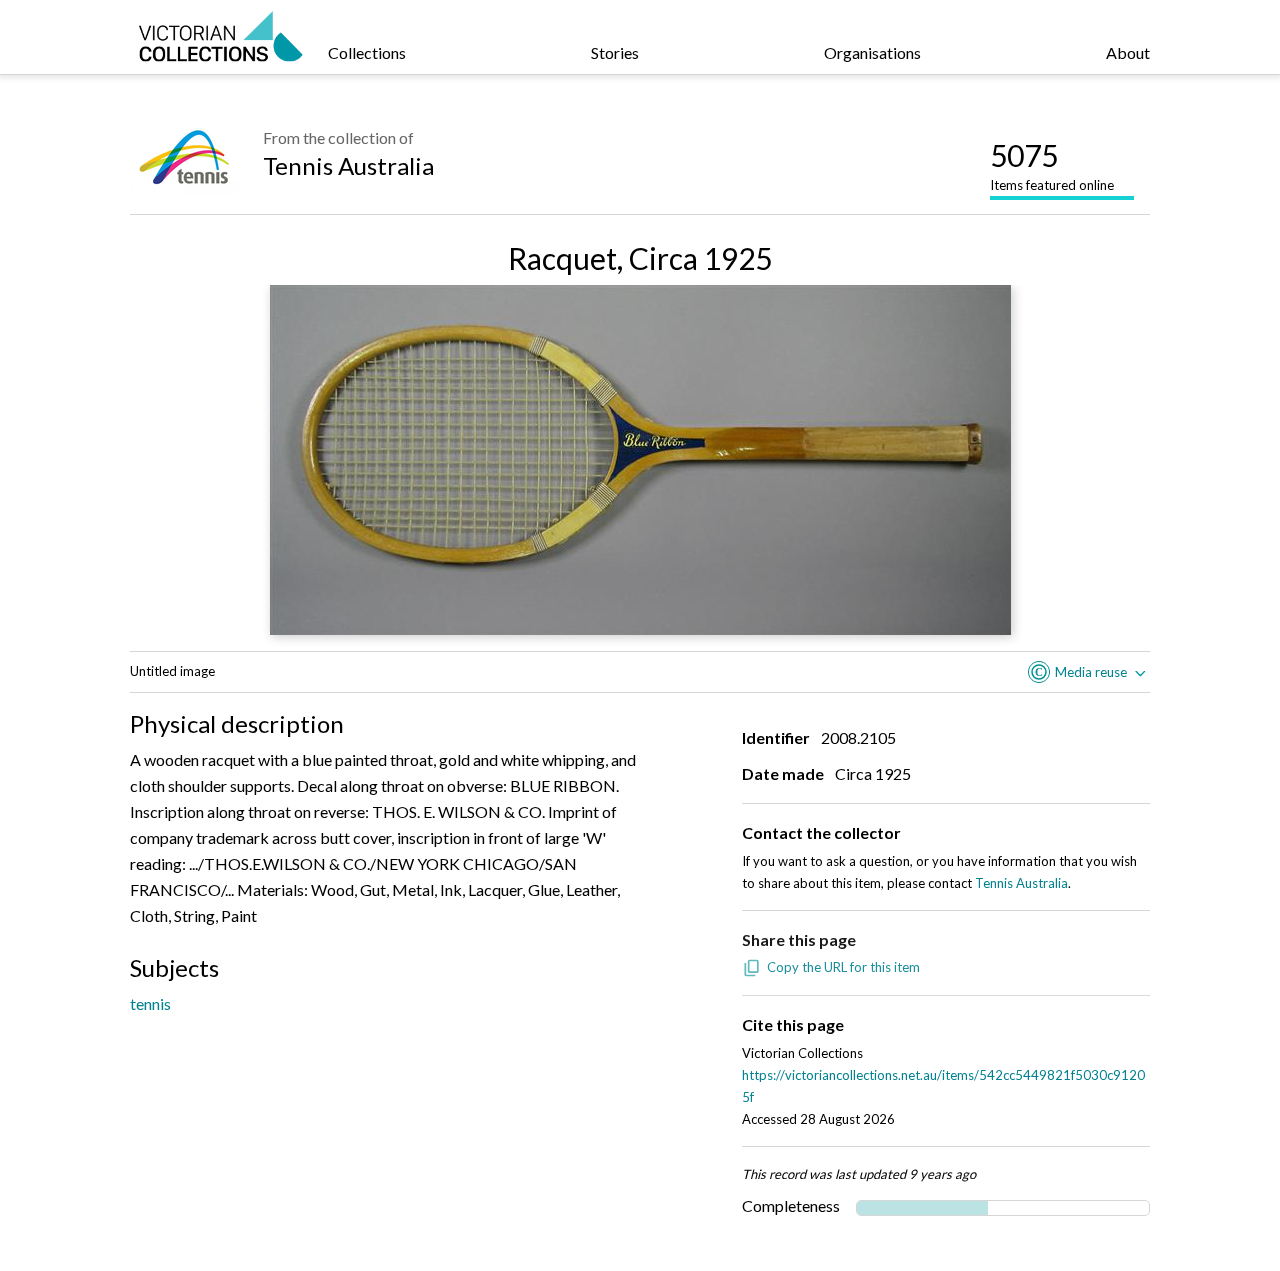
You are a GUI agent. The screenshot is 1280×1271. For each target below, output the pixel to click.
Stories (615, 52)
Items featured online (1052, 165)
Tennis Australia (348, 165)
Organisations (872, 52)
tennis (150, 1003)
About (1128, 52)
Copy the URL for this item (843, 967)
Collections (367, 52)
